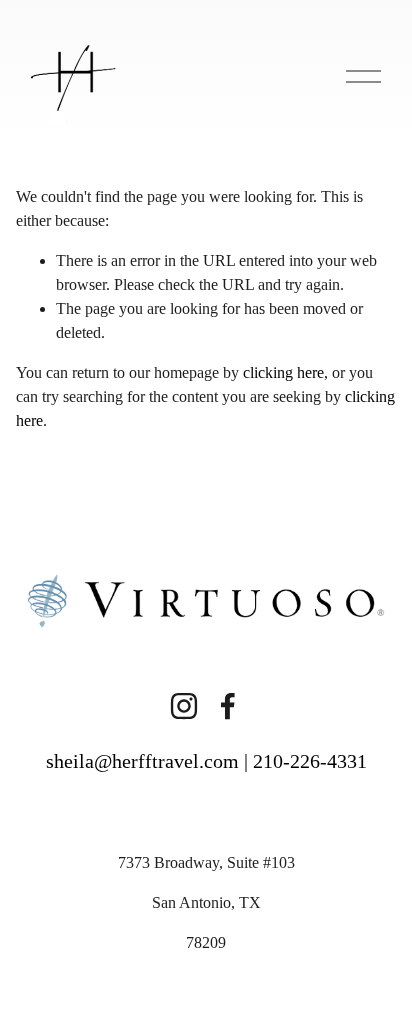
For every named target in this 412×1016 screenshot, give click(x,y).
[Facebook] (228, 706)
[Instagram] (184, 706)
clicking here (283, 372)
